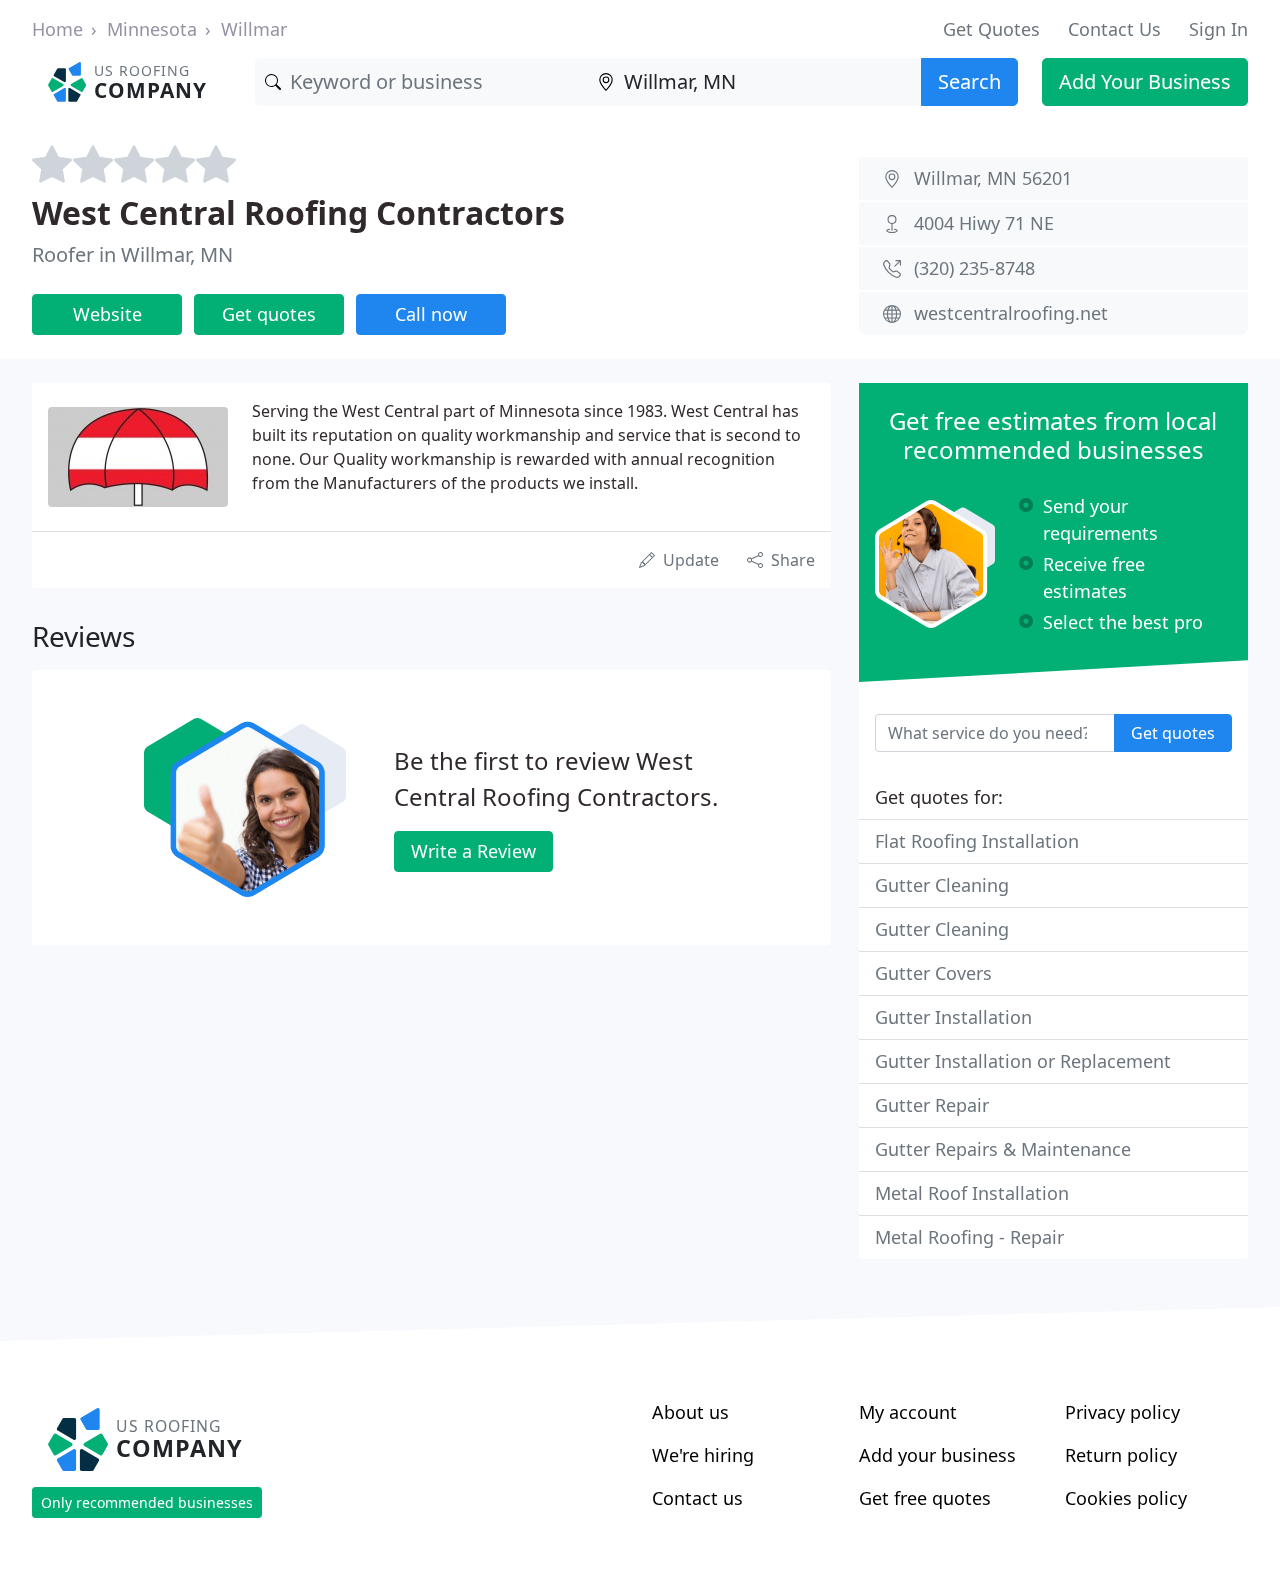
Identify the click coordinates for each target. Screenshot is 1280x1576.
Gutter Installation (953, 1017)
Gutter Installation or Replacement (1023, 1061)
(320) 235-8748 (974, 268)
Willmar (254, 29)
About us (690, 1412)
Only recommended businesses (147, 1502)
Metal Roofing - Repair (969, 1237)
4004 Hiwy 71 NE (984, 223)
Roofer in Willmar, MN (132, 254)
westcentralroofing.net (1011, 313)
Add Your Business (1145, 81)
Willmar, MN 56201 (993, 178)
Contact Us (1114, 29)
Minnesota (152, 29)
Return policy (1121, 1455)
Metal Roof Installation (972, 1193)
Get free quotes (925, 1498)
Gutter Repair (932, 1105)
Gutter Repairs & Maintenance (1003, 1149)
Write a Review (473, 851)
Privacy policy (1122, 1412)
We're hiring (703, 1455)
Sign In (1218, 29)
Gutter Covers (933, 973)
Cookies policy (1126, 1498)
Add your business (937, 1455)
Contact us (697, 1498)
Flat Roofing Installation (977, 841)
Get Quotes (991, 29)
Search (969, 81)
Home (57, 29)
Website (107, 314)
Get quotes (269, 314)
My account (908, 1412)
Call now (431, 314)
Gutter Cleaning (942, 885)
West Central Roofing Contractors (298, 212)
